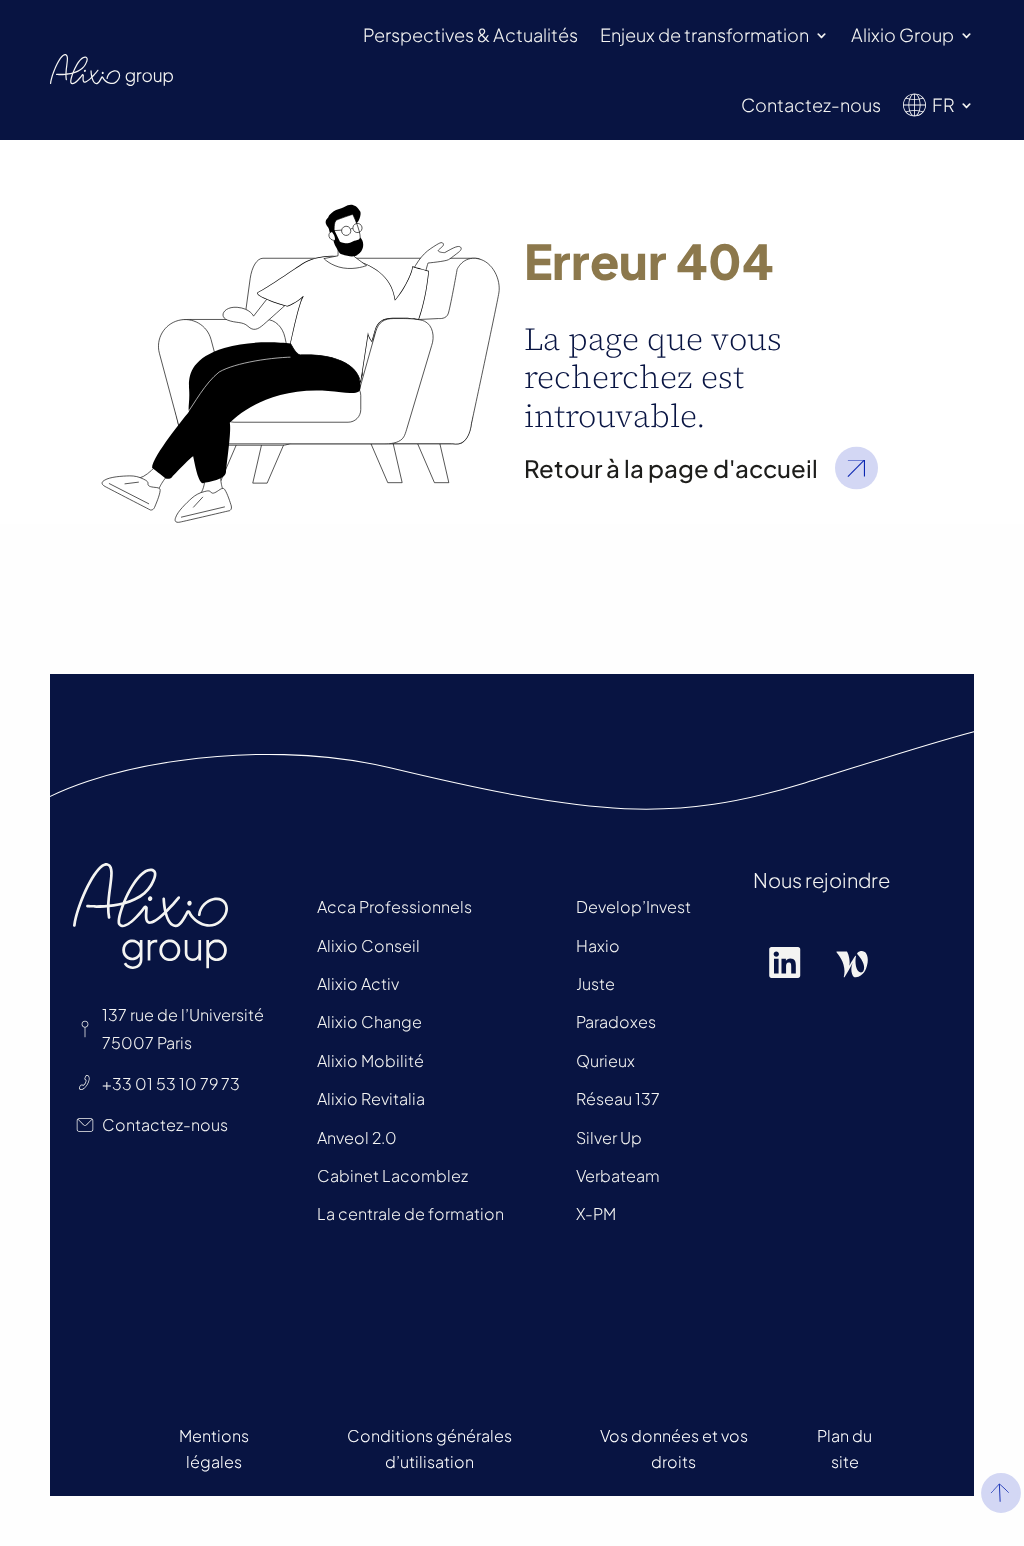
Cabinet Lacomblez (392, 1175)
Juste (595, 983)
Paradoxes (616, 1021)
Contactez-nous (811, 104)
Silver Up (609, 1137)
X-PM (596, 1213)
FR (943, 104)
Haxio (598, 945)
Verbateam (618, 1175)
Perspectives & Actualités (470, 34)
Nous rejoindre (821, 879)
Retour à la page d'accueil (671, 468)
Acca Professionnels (394, 906)
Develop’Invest (633, 906)
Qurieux (605, 1060)
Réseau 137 (618, 1098)
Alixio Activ (358, 983)
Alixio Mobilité (370, 1060)
